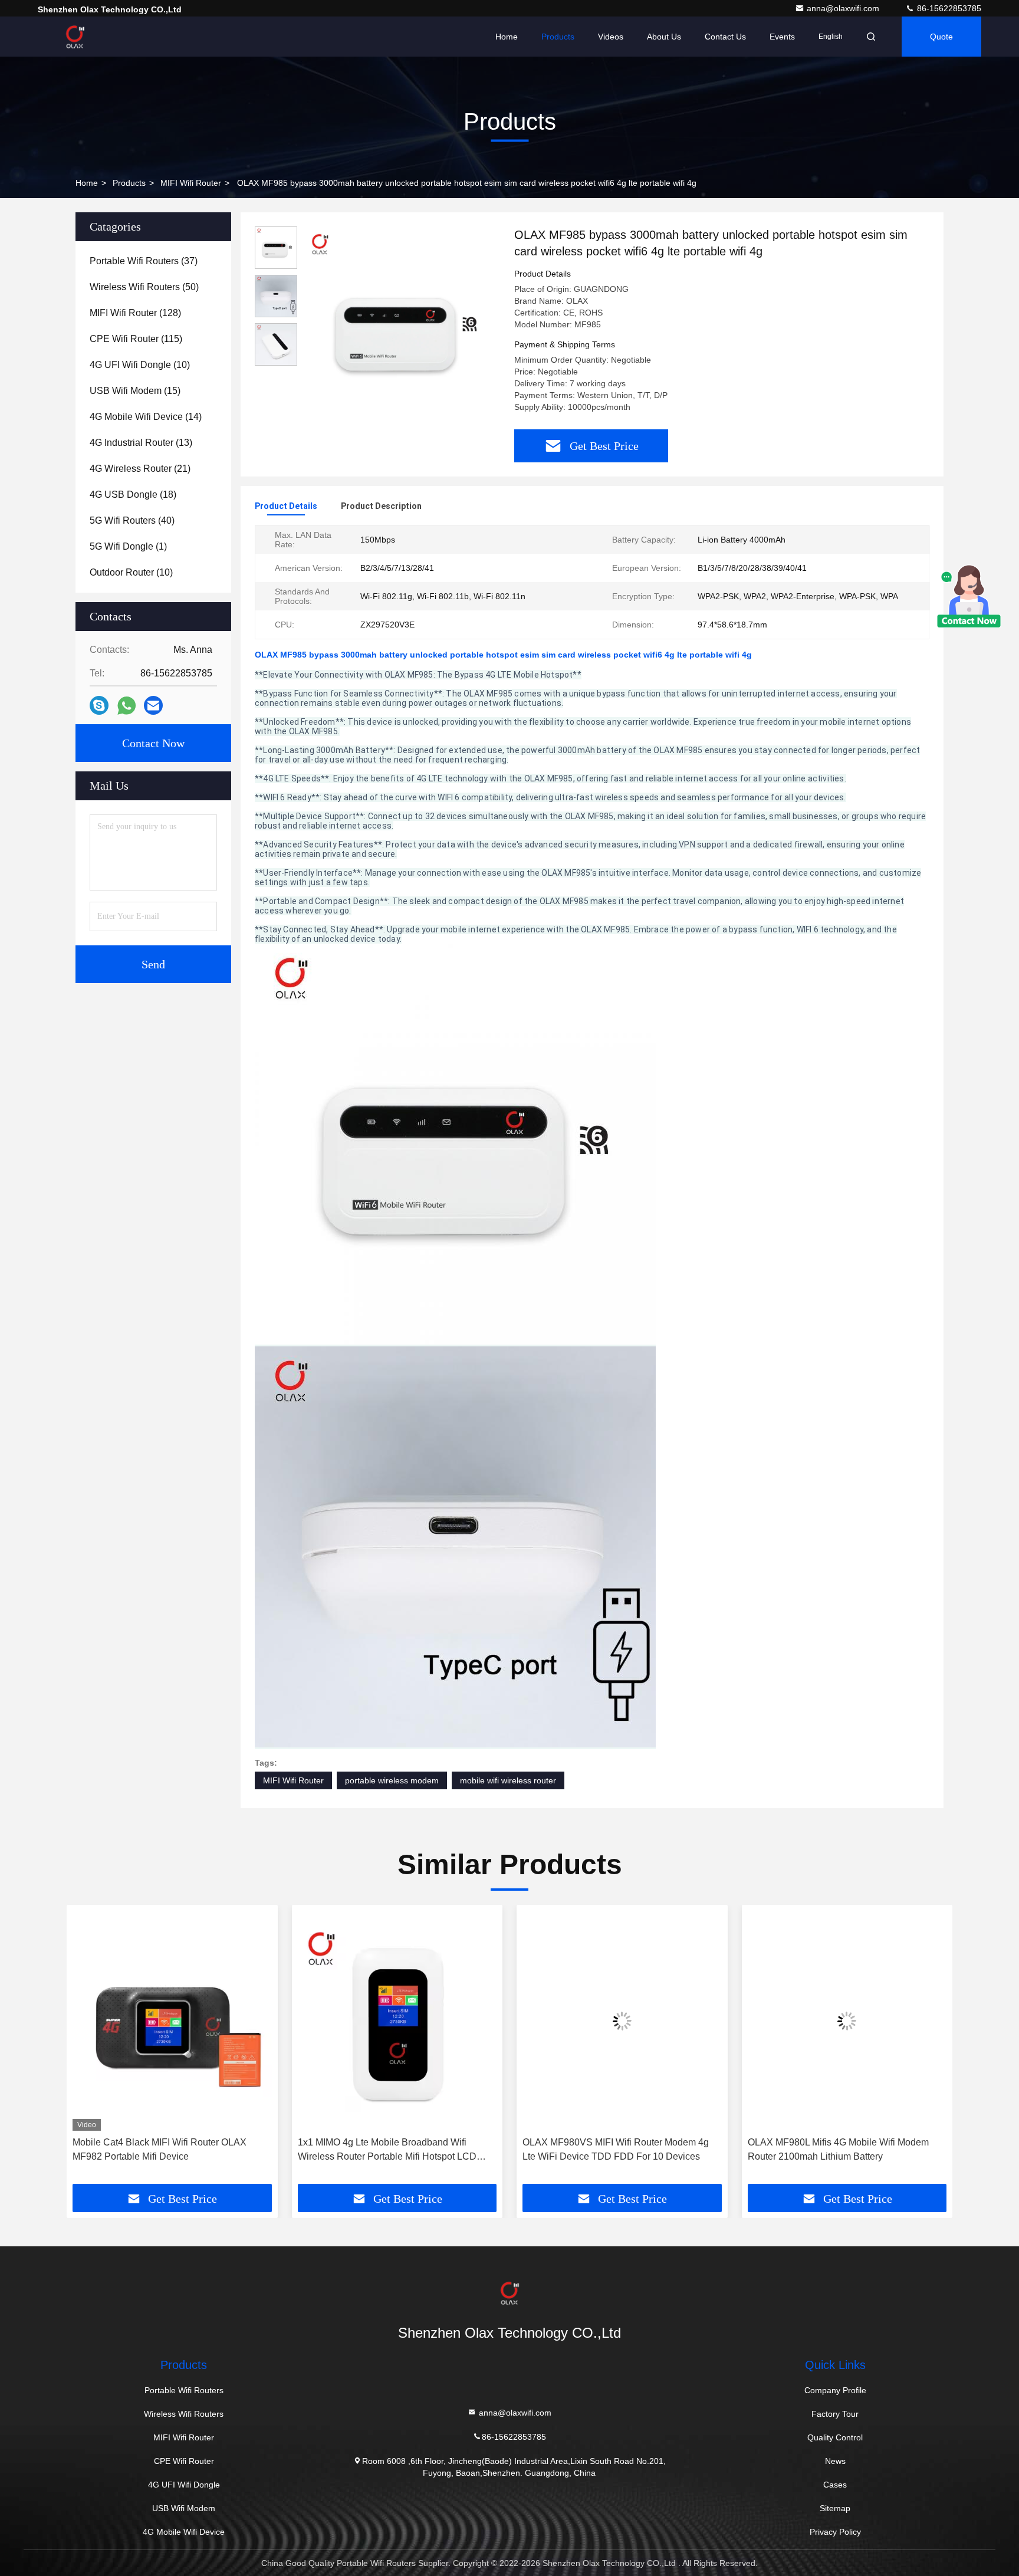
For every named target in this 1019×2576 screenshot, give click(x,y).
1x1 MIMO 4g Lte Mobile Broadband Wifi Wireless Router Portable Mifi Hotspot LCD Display (387, 2150)
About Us (664, 37)
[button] (88, 2049)
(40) (132, 520)
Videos (611, 37)
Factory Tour (835, 2414)
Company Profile (835, 2390)
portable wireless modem (392, 1780)
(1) (128, 546)
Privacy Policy (835, 2532)
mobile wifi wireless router (508, 1780)
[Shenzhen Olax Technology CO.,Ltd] (75, 37)
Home (507, 37)
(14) (146, 417)
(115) (136, 339)
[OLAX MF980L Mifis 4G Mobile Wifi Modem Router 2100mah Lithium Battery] (847, 2021)
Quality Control (835, 2437)
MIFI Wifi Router (191, 183)
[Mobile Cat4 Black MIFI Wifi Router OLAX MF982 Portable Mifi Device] (172, 2021)
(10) (140, 365)
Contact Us (725, 37)
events (782, 37)
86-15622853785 (948, 8)
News (835, 2461)
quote (941, 37)
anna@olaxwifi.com (844, 8)
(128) (135, 313)
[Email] (153, 705)
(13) (141, 443)
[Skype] (99, 705)
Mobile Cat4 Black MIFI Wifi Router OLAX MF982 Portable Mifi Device (160, 2149)
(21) (140, 469)
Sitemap (835, 2508)
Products (558, 37)
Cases (835, 2485)
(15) (135, 391)
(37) (144, 261)
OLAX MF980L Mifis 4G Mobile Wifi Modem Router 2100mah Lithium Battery (838, 2149)
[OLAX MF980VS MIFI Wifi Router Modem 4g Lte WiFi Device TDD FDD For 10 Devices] (622, 2021)
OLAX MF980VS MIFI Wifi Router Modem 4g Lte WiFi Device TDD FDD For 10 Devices (616, 2149)
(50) (144, 287)
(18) (133, 494)
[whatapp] (126, 706)
